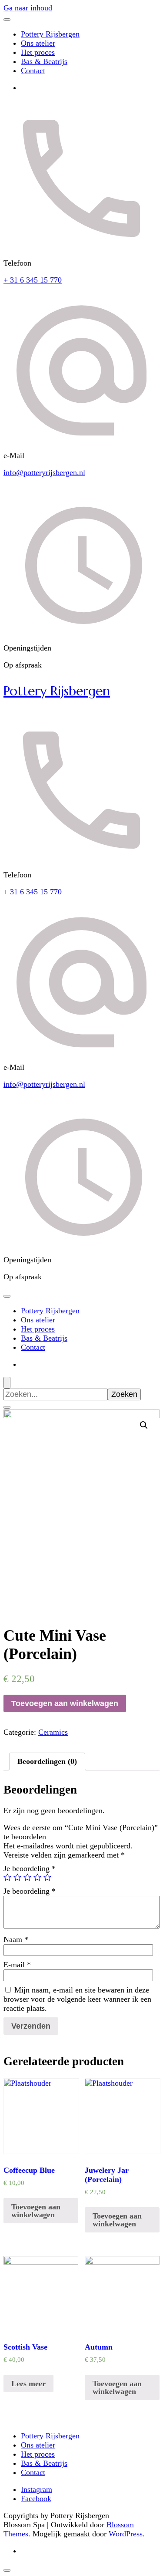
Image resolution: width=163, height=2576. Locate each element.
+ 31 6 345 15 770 (33, 280)
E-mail (17, 1965)
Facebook (36, 2498)
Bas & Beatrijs (44, 61)
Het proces (38, 52)
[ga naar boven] (7, 2570)
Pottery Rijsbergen (50, 34)
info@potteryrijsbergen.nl (44, 472)
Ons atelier (38, 43)
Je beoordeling (30, 1868)
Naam (16, 1939)
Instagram (37, 2489)
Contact (33, 71)
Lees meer (28, 2384)
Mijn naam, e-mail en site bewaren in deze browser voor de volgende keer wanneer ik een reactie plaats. (77, 1999)
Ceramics (53, 1732)
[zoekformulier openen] (7, 1383)
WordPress (126, 2534)
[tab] (47, 1762)
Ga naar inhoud (28, 8)
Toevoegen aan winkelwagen (65, 1703)
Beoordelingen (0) (47, 1761)
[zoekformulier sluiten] (7, 1407)
